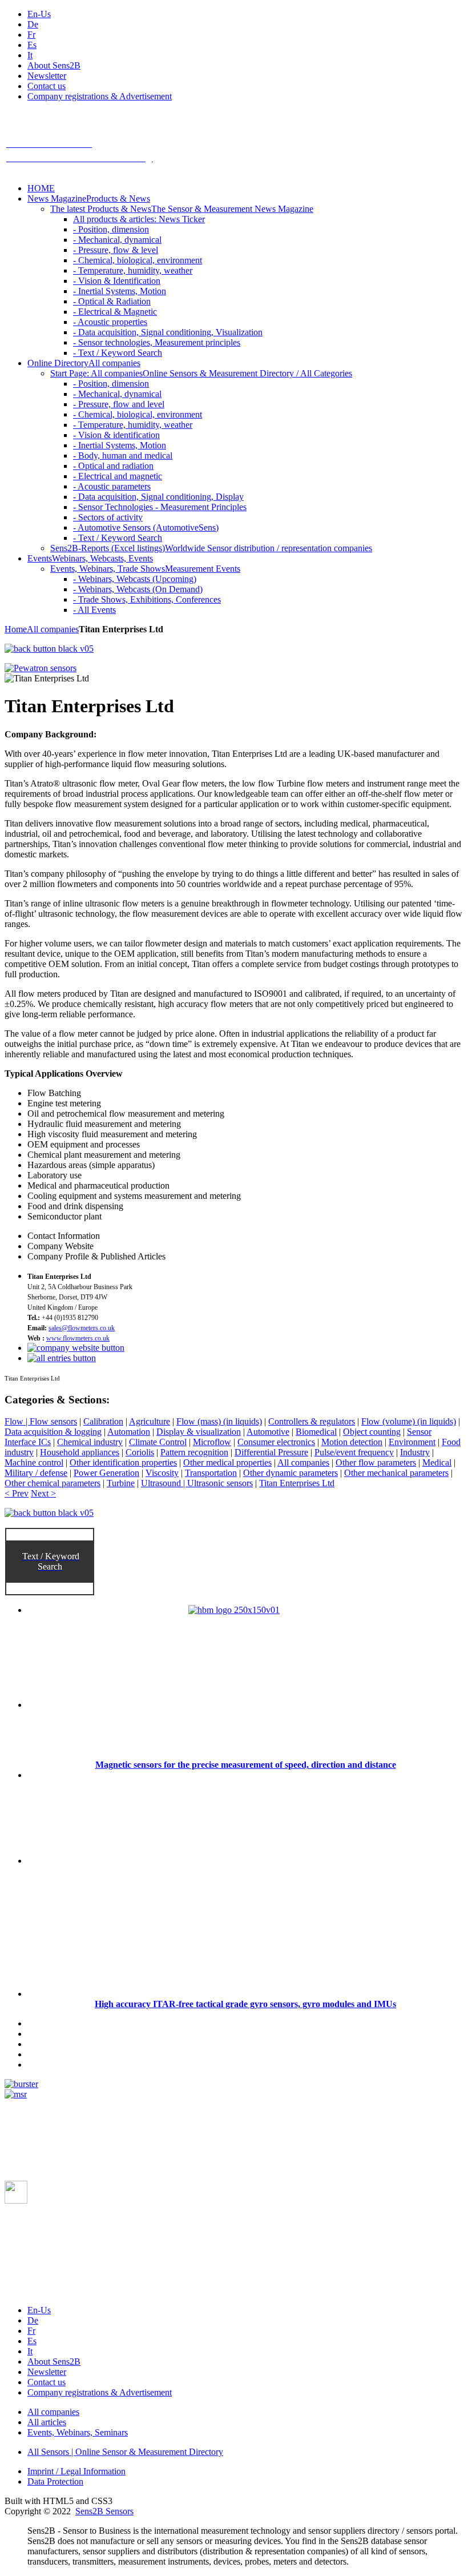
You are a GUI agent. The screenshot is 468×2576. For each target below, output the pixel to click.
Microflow (212, 1442)
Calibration (103, 1421)
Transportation (211, 1473)
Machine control (34, 1462)
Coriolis (140, 1452)
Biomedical (316, 1432)
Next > (43, 1493)
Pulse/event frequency (354, 1452)
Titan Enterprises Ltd (297, 1483)
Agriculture (150, 1421)
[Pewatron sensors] (41, 668)
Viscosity (162, 1473)
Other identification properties (123, 1462)
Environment (412, 1442)
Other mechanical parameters (396, 1473)
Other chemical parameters (53, 1483)
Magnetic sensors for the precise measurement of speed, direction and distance (246, 1765)
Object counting (372, 1432)
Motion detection (352, 1442)
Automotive (268, 1432)
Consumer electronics (276, 1442)
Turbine (121, 1483)
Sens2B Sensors (104, 2511)
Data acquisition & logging (53, 1432)
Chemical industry (90, 1442)
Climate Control (158, 1442)
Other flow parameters (376, 1462)
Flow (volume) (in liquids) (409, 1421)
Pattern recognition (194, 1452)
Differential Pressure (271, 1452)
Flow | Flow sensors (41, 1421)
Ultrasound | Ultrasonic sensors (197, 1483)
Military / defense (36, 1473)
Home (16, 629)
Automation (129, 1432)
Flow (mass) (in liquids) (219, 1421)
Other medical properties (227, 1462)
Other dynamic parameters (291, 1473)
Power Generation (106, 1473)
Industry (415, 1452)
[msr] (16, 2094)
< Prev (17, 1493)
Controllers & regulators (312, 1421)
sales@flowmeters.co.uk (82, 1328)
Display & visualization (199, 1432)
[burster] (21, 2084)
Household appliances (80, 1452)
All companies (53, 629)
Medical (437, 1462)
